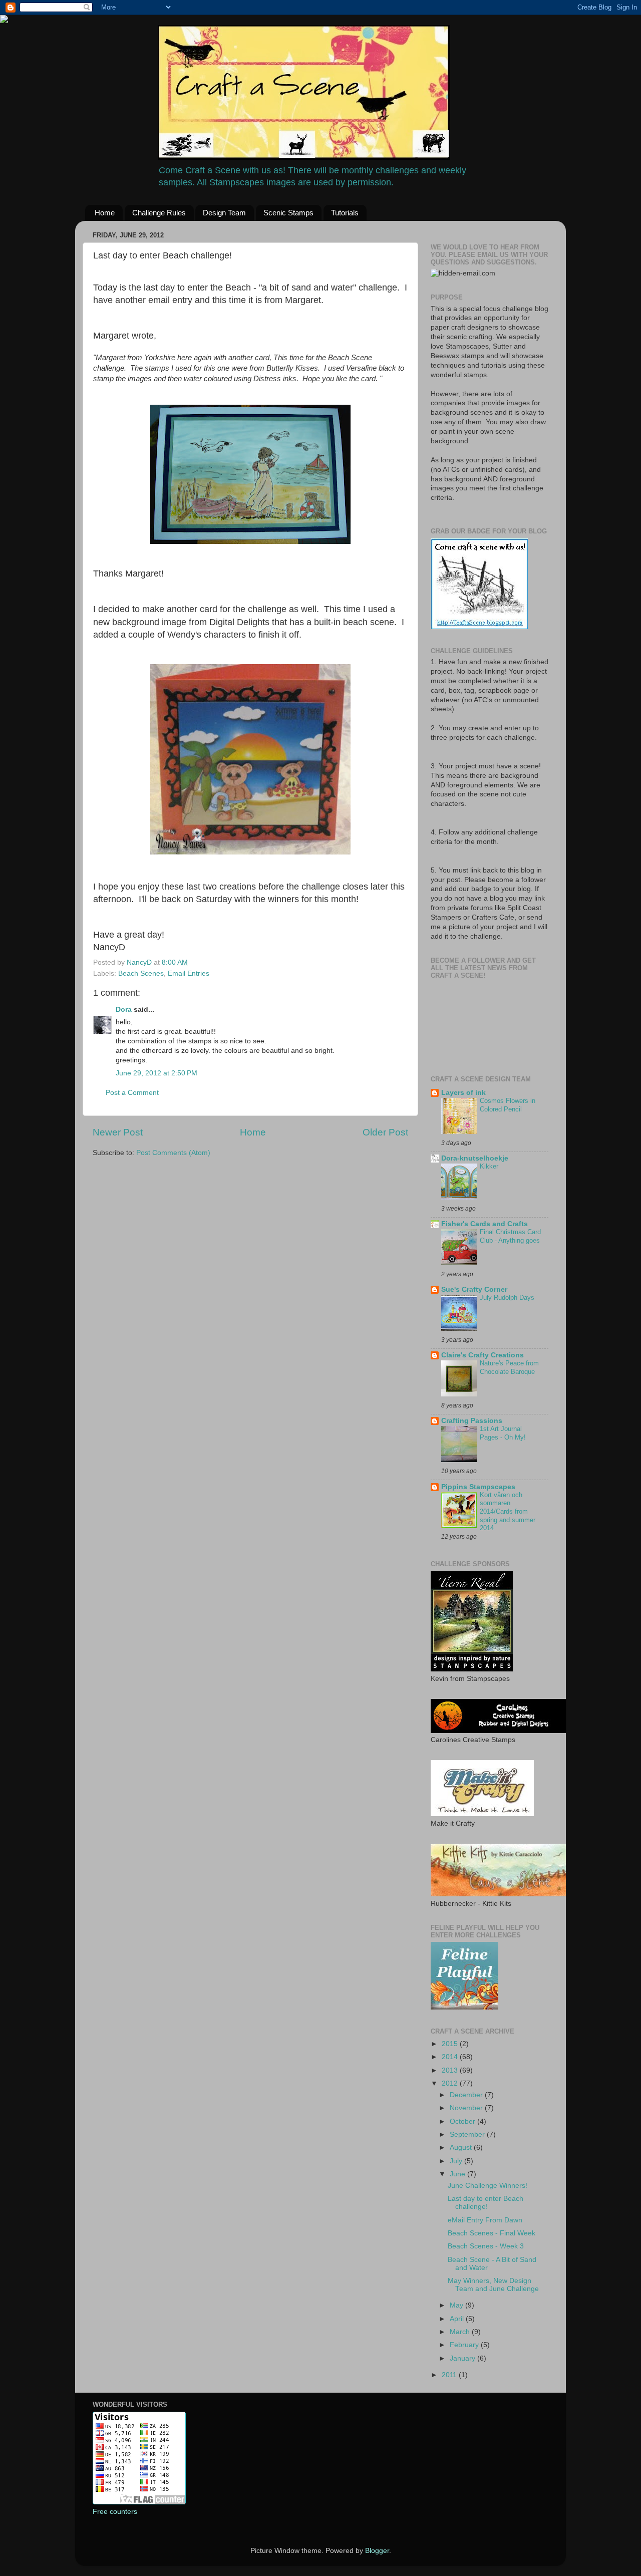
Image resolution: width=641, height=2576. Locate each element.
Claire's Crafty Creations (483, 1355)
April (458, 2319)
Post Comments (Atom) (173, 1153)
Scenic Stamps (288, 213)
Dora (124, 1010)
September (468, 2134)
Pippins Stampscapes (478, 1487)
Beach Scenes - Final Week (492, 2233)
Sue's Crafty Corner (474, 1290)
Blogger (377, 2551)
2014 (451, 2057)
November (467, 2108)
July (457, 2161)
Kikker (489, 1166)
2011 (450, 2375)
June (458, 2174)
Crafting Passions (472, 1421)
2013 (451, 2070)
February (465, 2345)
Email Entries (189, 973)
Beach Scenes (141, 973)
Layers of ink (463, 1093)
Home (105, 213)
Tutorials (345, 213)
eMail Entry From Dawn (485, 2220)
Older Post (385, 1132)
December (467, 2095)
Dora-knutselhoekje (475, 1158)
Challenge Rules (159, 213)
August (462, 2148)
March (461, 2332)
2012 (451, 2083)
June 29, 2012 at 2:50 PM (156, 1073)
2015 (451, 2044)
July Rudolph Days (507, 1298)
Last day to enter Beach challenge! (486, 2203)
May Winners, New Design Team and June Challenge (493, 2285)
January (463, 2358)
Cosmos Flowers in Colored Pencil (508, 1105)
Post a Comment (132, 1093)
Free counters (115, 2512)
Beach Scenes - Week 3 (486, 2246)
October (463, 2121)
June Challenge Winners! (488, 2186)
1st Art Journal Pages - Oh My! (503, 1433)
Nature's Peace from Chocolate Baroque (509, 1367)
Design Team (224, 213)
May (457, 2305)
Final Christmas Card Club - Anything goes (510, 1236)
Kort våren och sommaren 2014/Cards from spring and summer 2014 (508, 1512)
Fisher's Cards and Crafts (485, 1224)
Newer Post (118, 1132)
